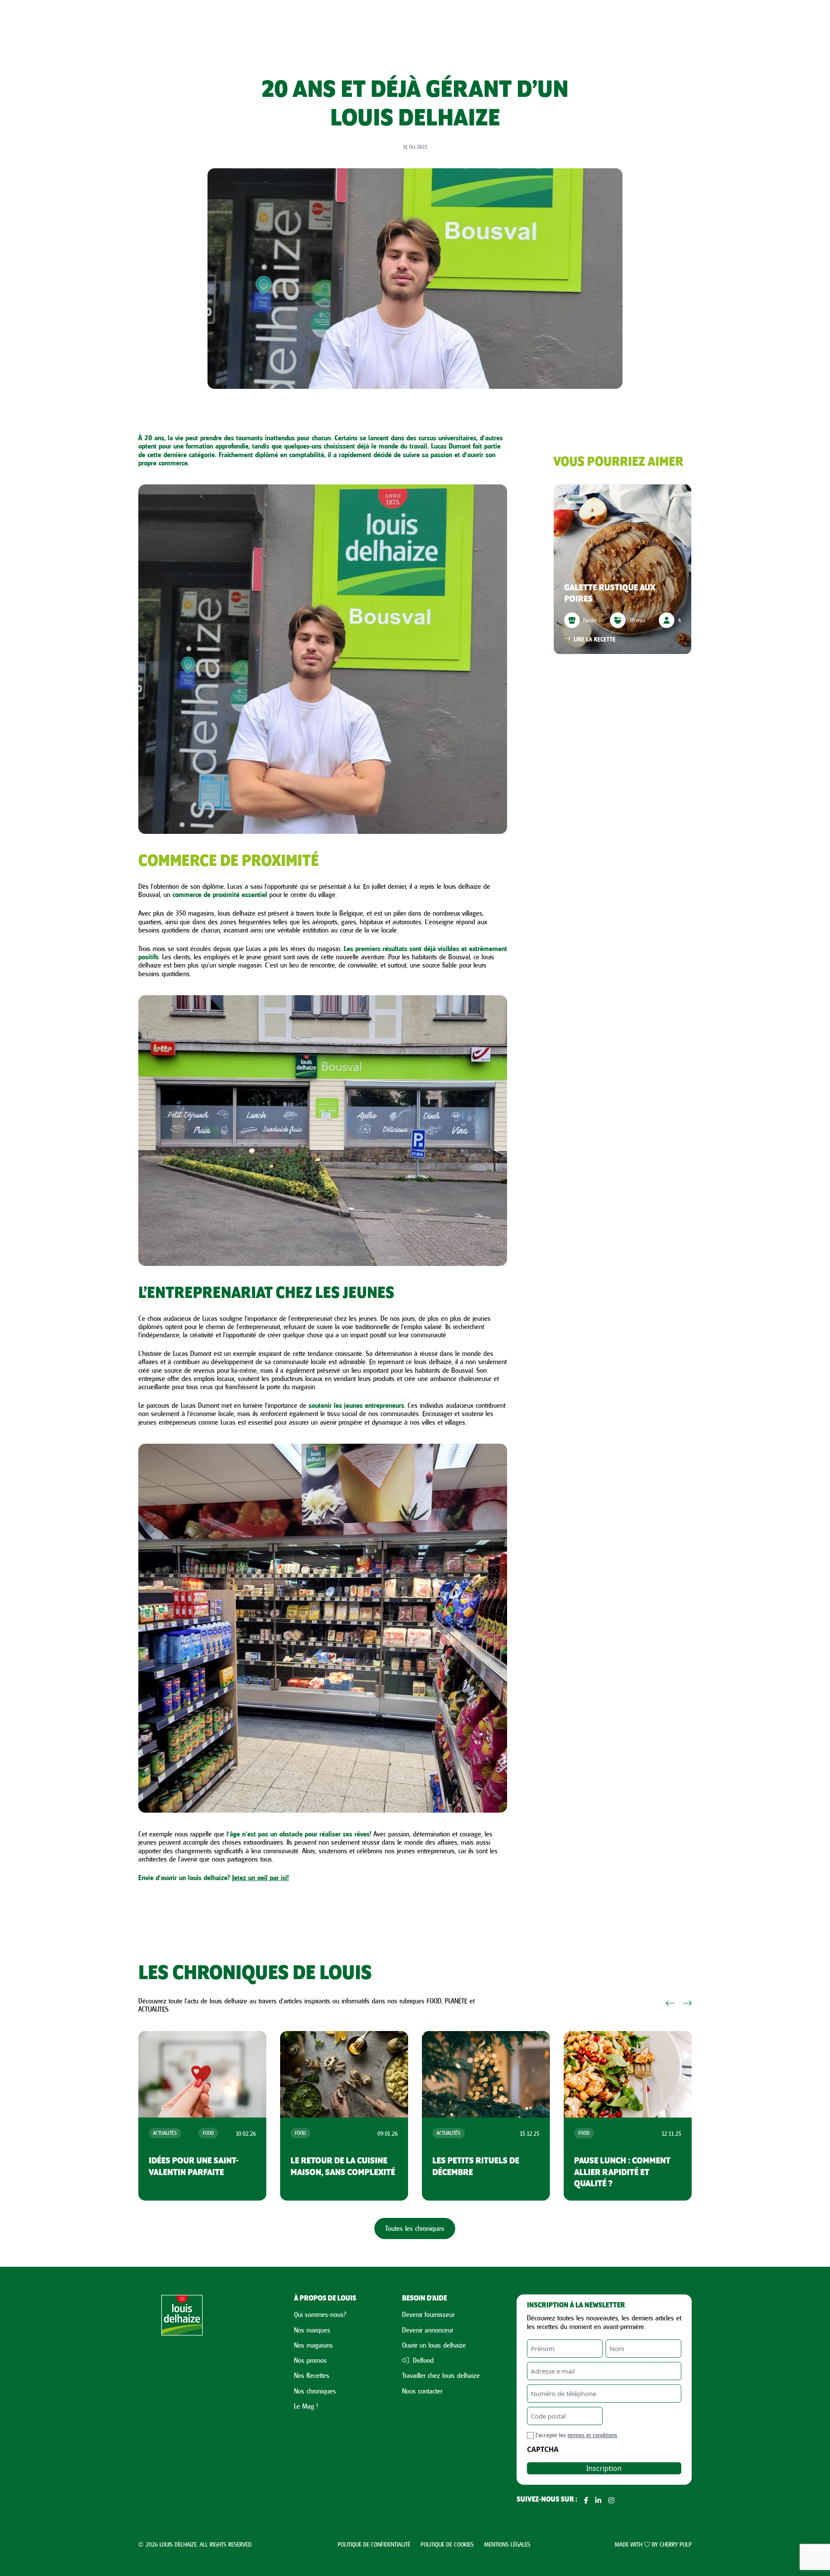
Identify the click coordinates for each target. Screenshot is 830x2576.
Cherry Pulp (676, 2544)
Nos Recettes (312, 2375)
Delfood (422, 2360)
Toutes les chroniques (415, 2228)
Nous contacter (422, 2391)
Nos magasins (313, 2345)
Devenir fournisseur (428, 2314)
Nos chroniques (315, 2391)
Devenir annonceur (428, 2330)
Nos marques (312, 2330)
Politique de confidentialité (374, 2544)
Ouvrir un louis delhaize (434, 2345)
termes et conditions (592, 2435)
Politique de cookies (447, 2544)
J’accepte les (576, 2435)
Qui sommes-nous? (320, 2314)
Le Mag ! (306, 2406)
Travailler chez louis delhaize (441, 2375)
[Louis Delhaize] (182, 2400)
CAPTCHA (543, 2449)
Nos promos (310, 2360)
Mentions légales (507, 2544)
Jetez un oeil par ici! (260, 1878)
